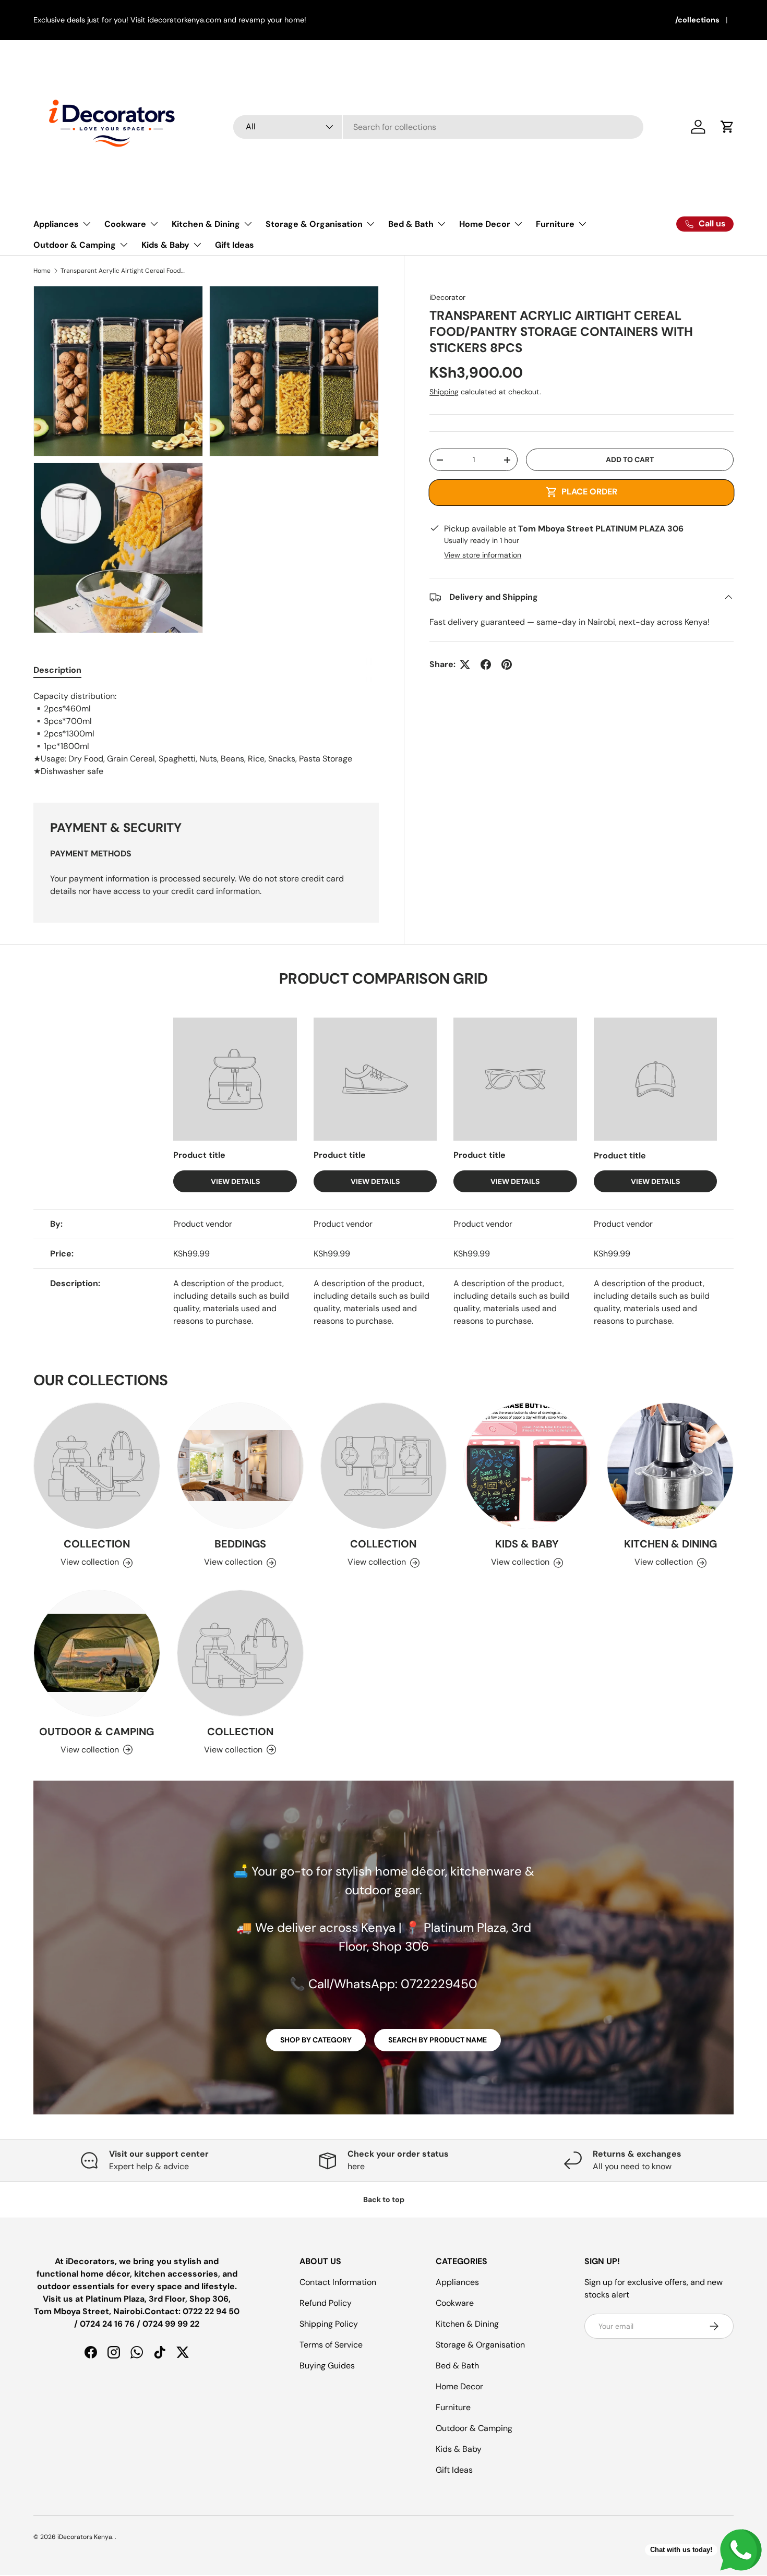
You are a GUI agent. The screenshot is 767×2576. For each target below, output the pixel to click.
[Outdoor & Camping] (97, 1653)
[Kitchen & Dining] (670, 1466)
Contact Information (338, 2282)
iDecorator (447, 297)
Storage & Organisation (314, 224)
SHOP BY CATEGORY (316, 2040)
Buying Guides (327, 2366)
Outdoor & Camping (75, 245)
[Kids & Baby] (527, 1466)
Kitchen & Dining (206, 224)
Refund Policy (326, 2303)
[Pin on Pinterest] (507, 664)
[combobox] (439, 127)
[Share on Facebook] (486, 664)
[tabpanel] (206, 734)
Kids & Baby (165, 245)
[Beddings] (240, 1466)
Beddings (240, 1544)
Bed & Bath (411, 224)
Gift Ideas (235, 245)
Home (42, 271)
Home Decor (485, 224)
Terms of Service (331, 2345)
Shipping (444, 392)
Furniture (555, 224)
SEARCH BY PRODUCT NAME (438, 2040)
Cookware (125, 224)
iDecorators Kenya (85, 2537)
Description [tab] (57, 670)
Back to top (384, 2199)
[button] (727, 127)
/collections (697, 20)
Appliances (56, 224)
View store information (483, 555)
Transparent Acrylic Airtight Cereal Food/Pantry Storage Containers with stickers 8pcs (123, 271)
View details (235, 1181)
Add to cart (630, 459)
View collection (90, 1562)
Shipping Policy (329, 2324)
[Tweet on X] (465, 664)
